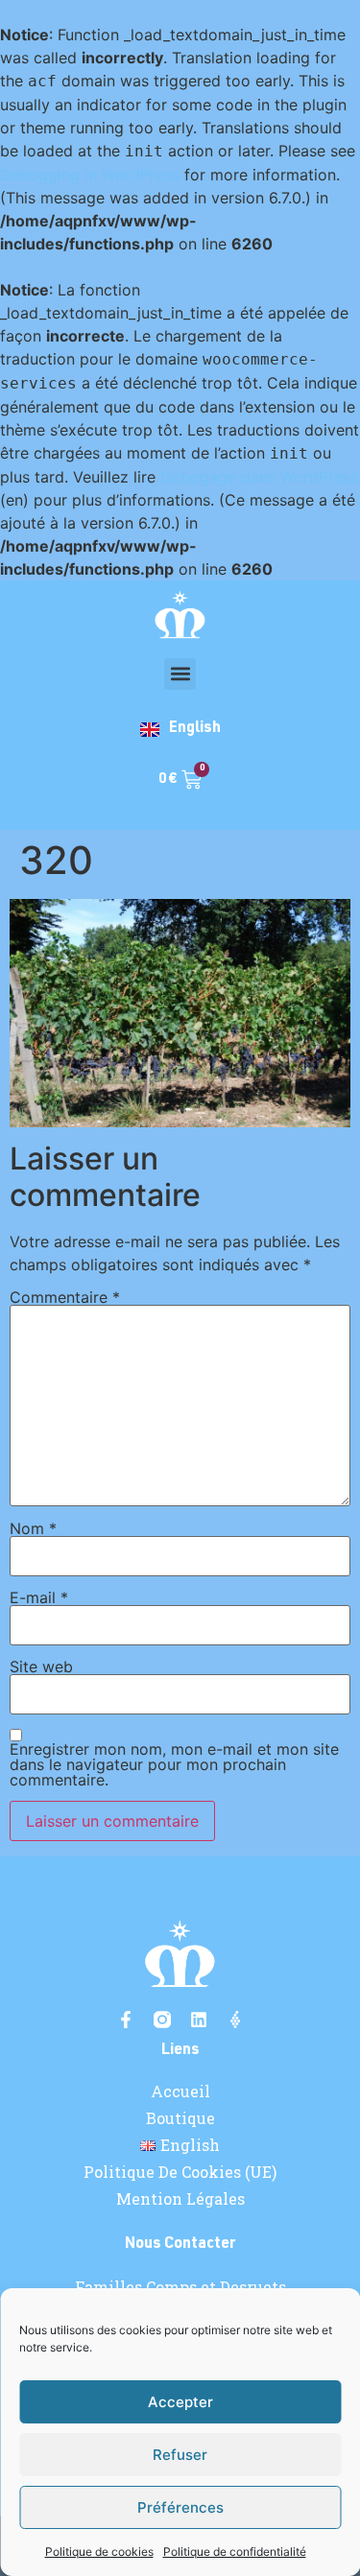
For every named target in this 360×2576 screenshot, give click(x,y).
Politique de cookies (99, 2552)
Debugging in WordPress (90, 175)
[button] (180, 674)
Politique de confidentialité (235, 2552)
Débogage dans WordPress (259, 477)
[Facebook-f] (126, 2020)
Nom (33, 1528)
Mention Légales (180, 2199)
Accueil (180, 2092)
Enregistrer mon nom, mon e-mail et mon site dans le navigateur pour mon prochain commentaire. (174, 1764)
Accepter (180, 2402)
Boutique (180, 2118)
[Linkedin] (199, 2020)
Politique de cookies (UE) (180, 2172)
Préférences (180, 2507)
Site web (41, 1666)
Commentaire (65, 1297)
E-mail (39, 1597)
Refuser (180, 2455)
